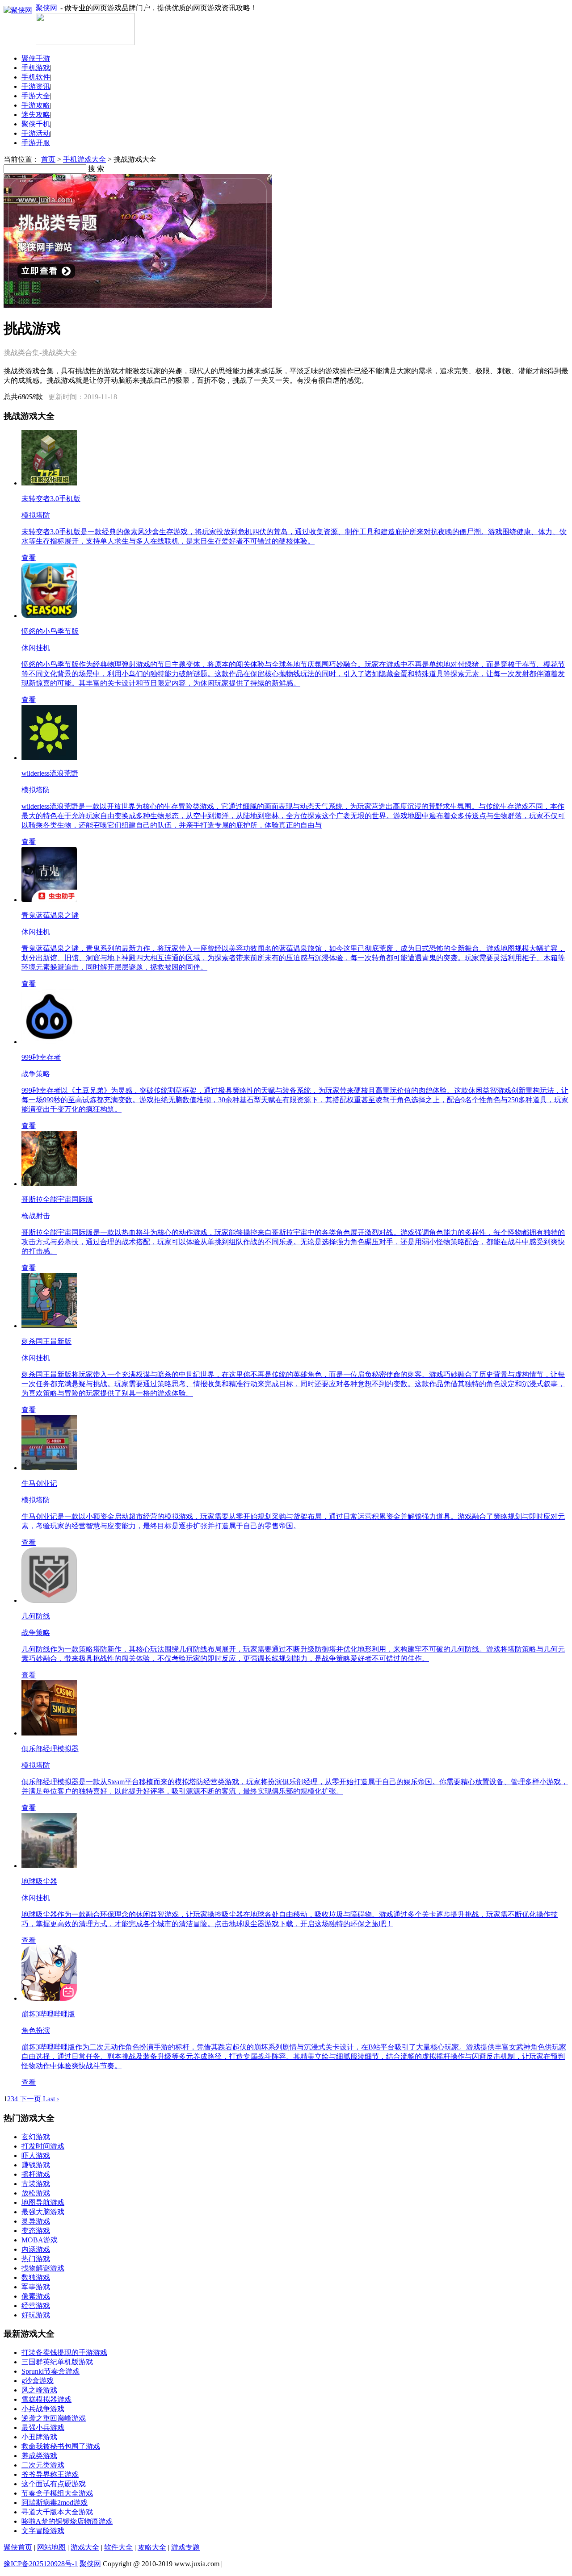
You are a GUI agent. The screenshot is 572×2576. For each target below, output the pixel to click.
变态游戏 (36, 2231)
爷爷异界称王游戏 (50, 2474)
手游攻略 (36, 105)
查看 (29, 558)
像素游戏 (36, 2296)
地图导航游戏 (43, 2202)
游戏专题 (185, 2547)
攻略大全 (152, 2547)
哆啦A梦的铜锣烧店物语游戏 (67, 2521)
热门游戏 (36, 2259)
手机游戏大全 (84, 159)
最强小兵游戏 (43, 2428)
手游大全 (36, 96)
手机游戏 (36, 68)
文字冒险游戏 (43, 2531)
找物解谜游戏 (43, 2268)
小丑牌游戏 (39, 2437)
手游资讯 (36, 86)
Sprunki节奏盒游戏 (50, 2371)
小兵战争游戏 (43, 2409)
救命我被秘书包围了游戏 (61, 2446)
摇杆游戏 (36, 2174)
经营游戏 (36, 2306)
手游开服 (36, 143)
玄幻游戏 (36, 2137)
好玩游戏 (36, 2315)
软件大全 (118, 2547)
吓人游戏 (36, 2156)
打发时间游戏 (43, 2146)
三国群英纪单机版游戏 (57, 2362)
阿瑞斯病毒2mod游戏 (55, 2503)
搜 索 (96, 169)
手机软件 (36, 77)
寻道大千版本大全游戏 (57, 2512)
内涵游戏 (36, 2249)
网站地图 (51, 2547)
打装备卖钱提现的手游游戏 (64, 2352)
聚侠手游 (36, 58)
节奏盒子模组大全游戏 (57, 2493)
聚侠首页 (18, 2547)
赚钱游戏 (36, 2165)
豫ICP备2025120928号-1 (41, 2564)
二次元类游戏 (43, 2465)
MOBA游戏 (40, 2240)
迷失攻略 (36, 115)
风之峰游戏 (39, 2390)
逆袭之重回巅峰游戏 (54, 2418)
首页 (48, 159)
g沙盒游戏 (38, 2381)
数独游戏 (36, 2277)
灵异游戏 (36, 2221)
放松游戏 (36, 2193)
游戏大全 (85, 2547)
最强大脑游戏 (43, 2212)
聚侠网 (46, 8)
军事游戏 (36, 2287)
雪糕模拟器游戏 (46, 2399)
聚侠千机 (36, 124)
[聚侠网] (85, 43)
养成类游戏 (39, 2456)
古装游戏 (36, 2184)
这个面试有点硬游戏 (54, 2484)
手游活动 (36, 133)
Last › (51, 2099)
